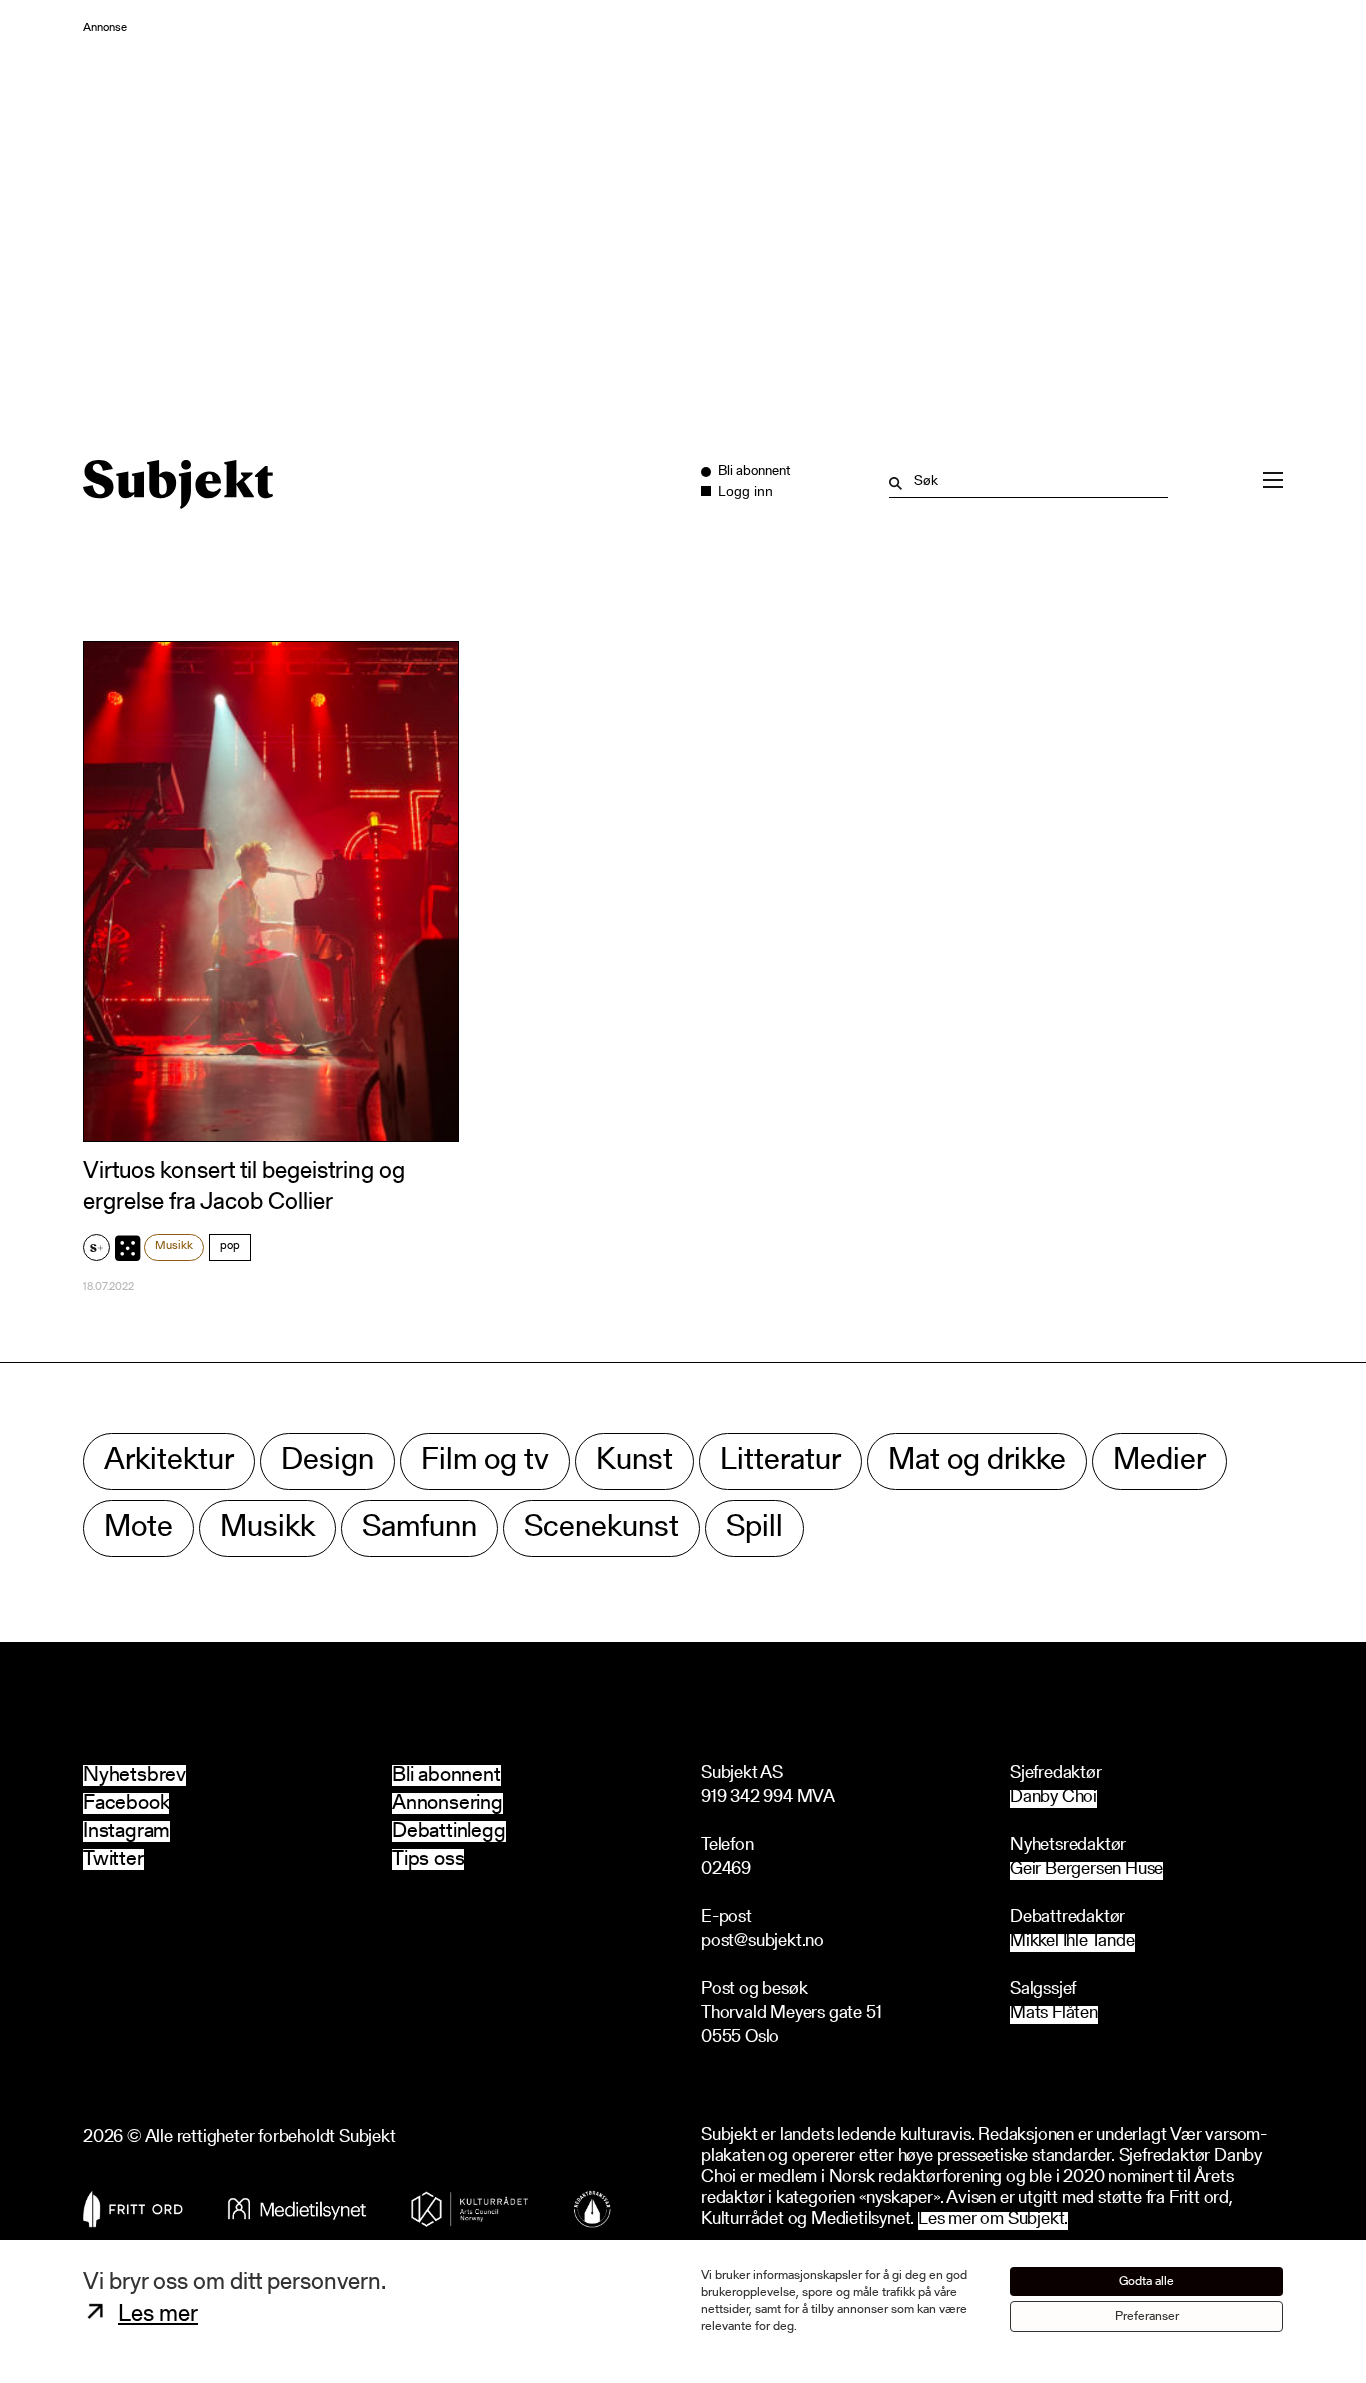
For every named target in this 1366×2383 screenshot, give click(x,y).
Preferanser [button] (1147, 2316)
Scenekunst (601, 1528)
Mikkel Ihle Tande (1072, 1942)
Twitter (113, 1859)
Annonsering (447, 1803)
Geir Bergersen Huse (1086, 1870)
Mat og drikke (977, 1461)
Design (327, 1461)
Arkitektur (169, 1461)
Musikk (174, 1246)
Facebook (126, 1803)
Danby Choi (1053, 1798)
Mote (138, 1528)
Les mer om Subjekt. (993, 2220)
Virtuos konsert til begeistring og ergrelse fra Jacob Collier (244, 1187)
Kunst (634, 1461)
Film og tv (485, 1461)
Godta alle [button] (1146, 2281)
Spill (754, 1528)
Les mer (158, 2315)
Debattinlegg (449, 1831)
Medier (1159, 1461)
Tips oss (428, 1859)
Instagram (126, 1831)
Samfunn (419, 1528)
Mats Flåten (1054, 2014)
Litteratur (780, 1461)
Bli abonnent (446, 1775)
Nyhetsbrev (134, 1775)
